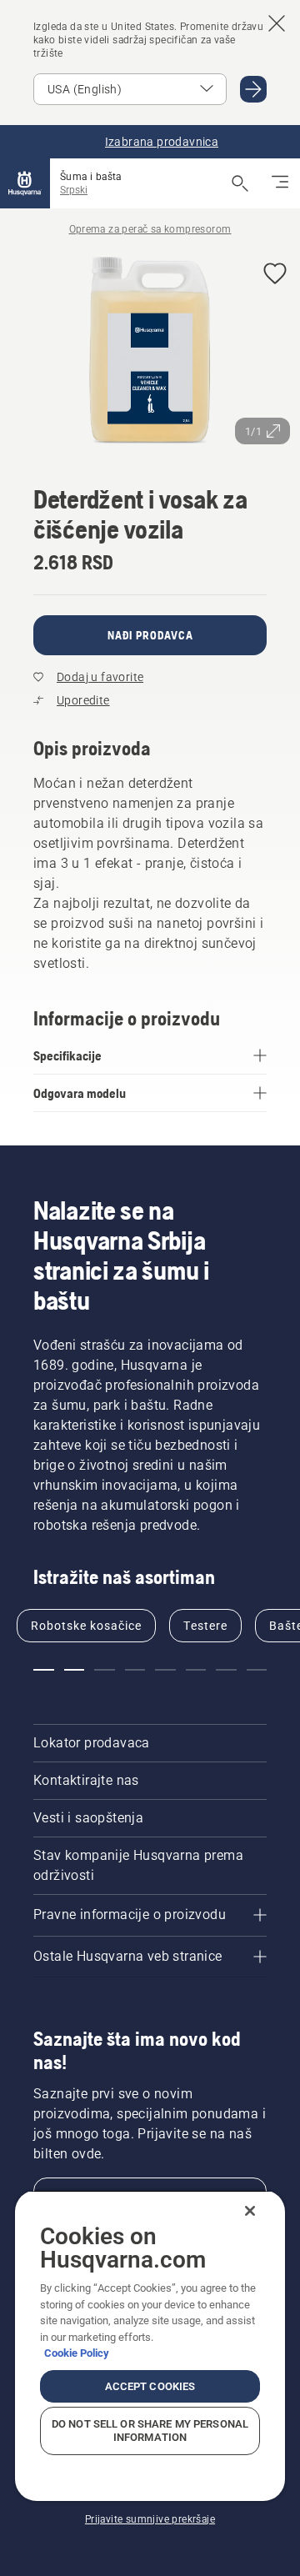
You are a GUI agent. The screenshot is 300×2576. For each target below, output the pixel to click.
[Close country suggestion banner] (277, 23)
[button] (275, 275)
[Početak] (25, 183)
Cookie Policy (77, 2353)
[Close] (250, 2211)
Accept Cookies (150, 2386)
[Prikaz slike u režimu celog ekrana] (150, 351)
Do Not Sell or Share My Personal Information (150, 2431)
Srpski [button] (74, 190)
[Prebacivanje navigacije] (280, 183)
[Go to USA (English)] (253, 89)
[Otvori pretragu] (240, 183)
